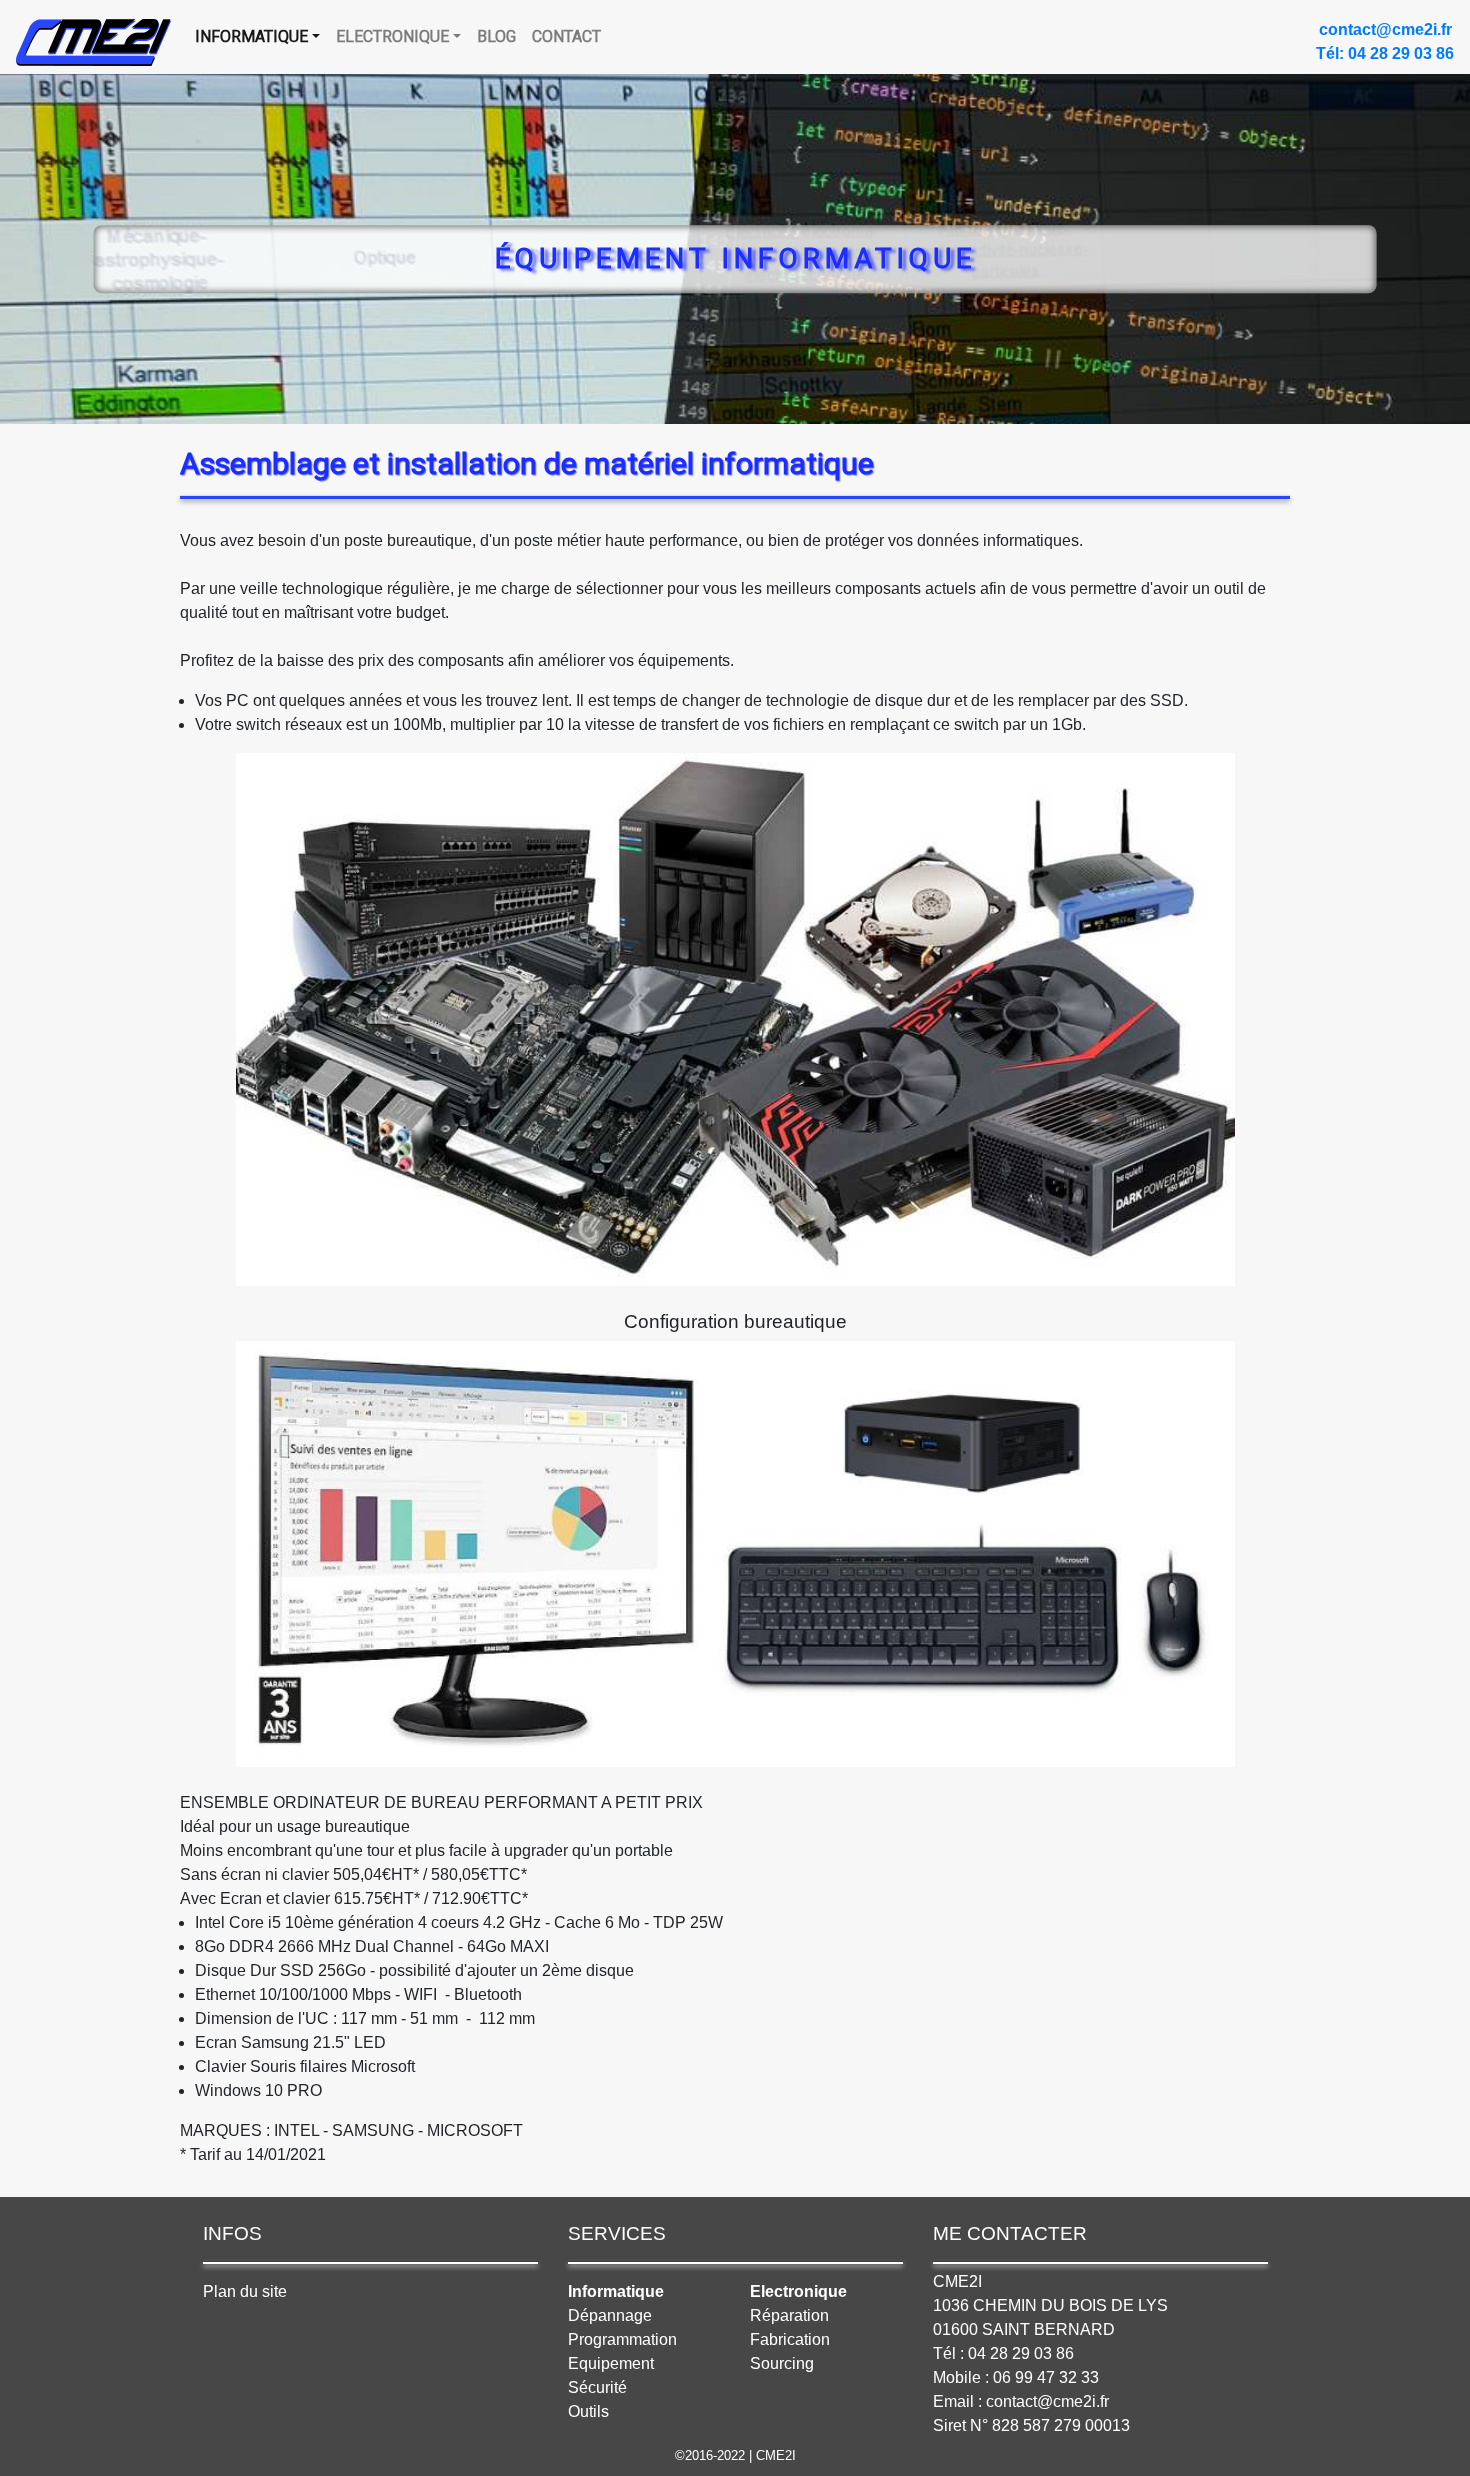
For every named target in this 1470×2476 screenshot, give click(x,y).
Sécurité (597, 2387)
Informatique (616, 2291)
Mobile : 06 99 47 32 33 (1016, 2377)
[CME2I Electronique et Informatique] (93, 42)
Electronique (798, 2291)
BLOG (496, 36)
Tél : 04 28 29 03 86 (1003, 2353)
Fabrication (790, 2339)
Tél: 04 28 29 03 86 (1385, 53)
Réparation (789, 2315)
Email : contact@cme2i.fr (1021, 2401)
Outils (588, 2411)
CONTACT (566, 36)
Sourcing (782, 2363)
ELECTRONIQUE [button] (392, 36)
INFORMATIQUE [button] (251, 36)
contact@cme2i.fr (1385, 29)
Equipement (611, 2363)
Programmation (622, 2339)
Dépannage (610, 2315)
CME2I (957, 2281)
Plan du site (245, 2291)
